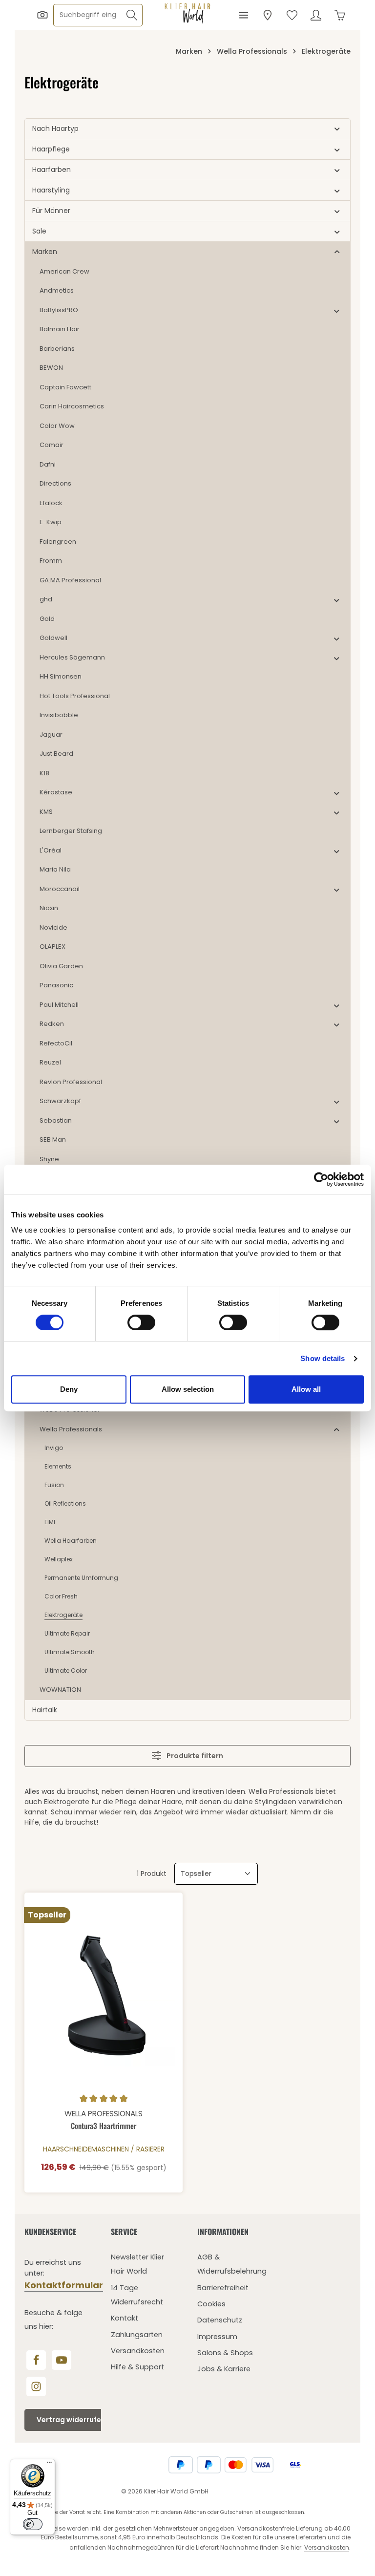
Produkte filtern (194, 1756)
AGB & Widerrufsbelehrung (232, 2264)
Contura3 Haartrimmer (104, 2126)
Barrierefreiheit (223, 2288)
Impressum (217, 2337)
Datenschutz (220, 2320)
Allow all (306, 1389)
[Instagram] (36, 2386)
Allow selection (188, 1389)
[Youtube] (62, 2360)
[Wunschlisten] (292, 15)
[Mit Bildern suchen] (42, 15)
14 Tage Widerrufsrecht (137, 2295)
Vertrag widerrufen (71, 2420)
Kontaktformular (64, 2285)
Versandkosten (138, 2351)
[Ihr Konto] (316, 15)
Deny (69, 1389)
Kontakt (125, 2318)
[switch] (141, 1322)
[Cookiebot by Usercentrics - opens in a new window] (321, 1179)
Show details (323, 1358)
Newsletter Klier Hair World (137, 2264)
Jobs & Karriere (224, 2369)
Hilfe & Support (137, 2367)
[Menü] (243, 15)
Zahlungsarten (137, 2335)
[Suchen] (132, 15)
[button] (337, 129)
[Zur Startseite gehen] (187, 14)
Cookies (211, 2304)
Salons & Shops (225, 2353)
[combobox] (88, 15)
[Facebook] (36, 2360)
